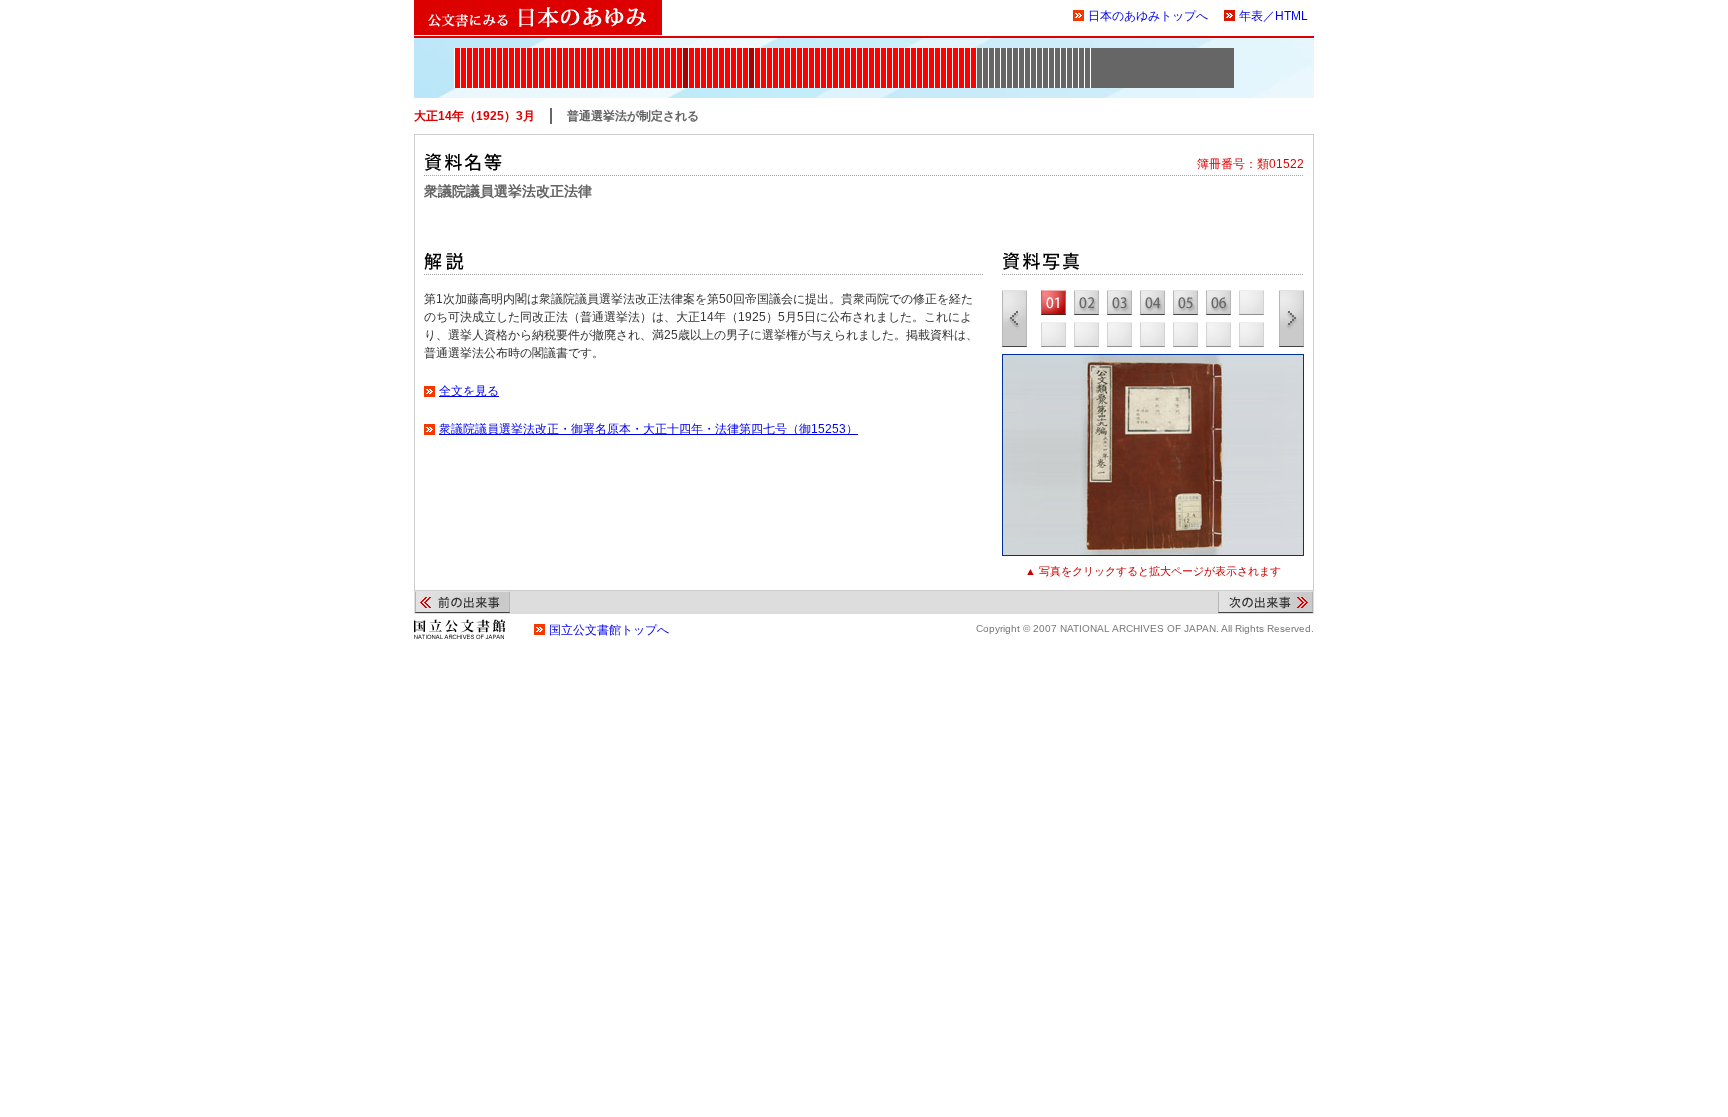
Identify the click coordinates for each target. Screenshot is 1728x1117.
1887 (571, 54)
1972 (973, 54)
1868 (463, 54)
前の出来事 (462, 602)
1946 (859, 54)
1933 (787, 54)
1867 (457, 54)
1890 (589, 54)
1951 (889, 54)
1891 (595, 54)
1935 (793, 54)
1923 (739, 54)
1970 (961, 54)
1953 (901, 54)
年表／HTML (1273, 16)
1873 (493, 54)
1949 (877, 54)
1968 (955, 54)
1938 (811, 54)
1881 (541, 54)
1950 (883, 54)
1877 (517, 54)
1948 (871, 54)
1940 (823, 54)
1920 (721, 54)
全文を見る (469, 391)
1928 (763, 54)
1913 (691, 54)
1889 (583, 54)
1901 (631, 54)
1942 (835, 54)
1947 (865, 54)
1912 (685, 54)
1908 (667, 54)
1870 (475, 54)
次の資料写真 (1291, 318)
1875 (505, 54)
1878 (523, 54)
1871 (481, 54)
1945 (853, 54)
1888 (577, 54)
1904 (643, 54)
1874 (499, 54)
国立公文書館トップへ (609, 630)
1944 (847, 54)
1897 (613, 54)
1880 (535, 54)
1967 (949, 54)
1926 (751, 54)
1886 (565, 54)
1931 (775, 54)
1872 (487, 54)
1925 (745, 54)
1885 (559, 54)
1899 (619, 54)
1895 (607, 54)
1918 (709, 54)
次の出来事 (1265, 602)
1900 (625, 54)
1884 (553, 54)
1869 (469, 54)
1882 (547, 54)
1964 (937, 54)
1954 (907, 54)
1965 (943, 54)
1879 (529, 54)
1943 (841, 54)
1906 (655, 54)
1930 (769, 54)
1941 (829, 54)
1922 (733, 54)
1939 (817, 54)
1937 (805, 54)
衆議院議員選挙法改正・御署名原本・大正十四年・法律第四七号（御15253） (648, 429)
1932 (781, 54)
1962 (931, 54)
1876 (511, 54)
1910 (673, 54)
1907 (661, 54)
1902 (637, 54)
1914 (697, 54)
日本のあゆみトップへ (1148, 16)
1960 (919, 54)
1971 (967, 54)
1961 (925, 54)
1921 (727, 54)
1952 (895, 54)
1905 (649, 54)
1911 (679, 54)
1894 (601, 54)
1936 (799, 54)
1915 (703, 54)
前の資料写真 (1014, 318)
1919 (715, 54)
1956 (913, 54)
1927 (757, 54)
